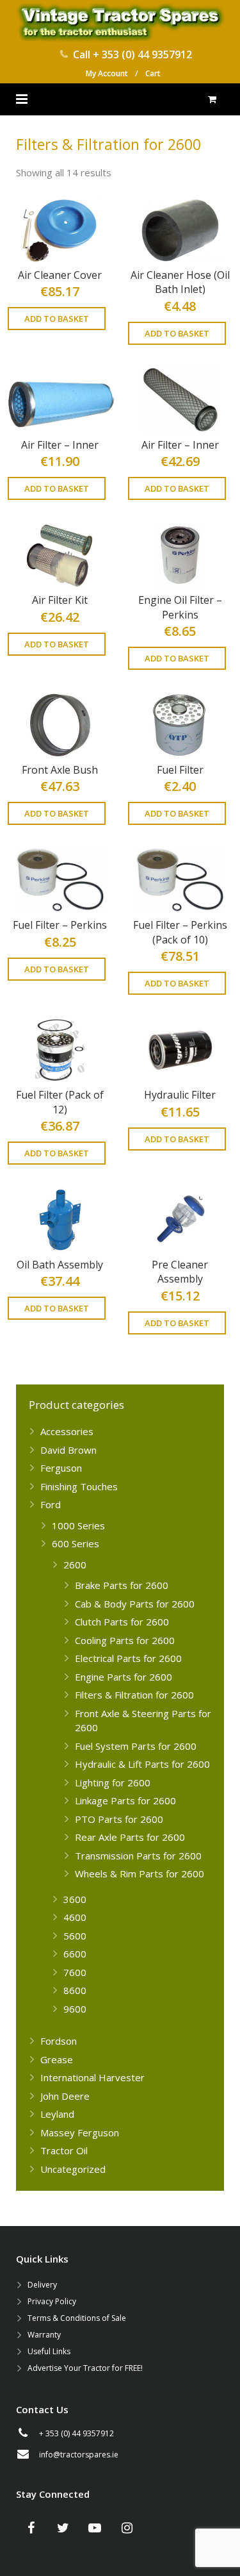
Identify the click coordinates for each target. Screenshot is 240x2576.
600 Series (76, 1543)
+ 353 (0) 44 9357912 (142, 54)
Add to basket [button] (57, 319)
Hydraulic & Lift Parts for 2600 (142, 1764)
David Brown (68, 1450)
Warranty (44, 2335)
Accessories (67, 1431)
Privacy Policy (52, 2301)
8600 (75, 1990)
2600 (75, 1565)
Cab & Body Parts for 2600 (135, 1604)
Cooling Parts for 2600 (125, 1640)
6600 (75, 1954)
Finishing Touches (79, 1486)
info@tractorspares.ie (79, 2455)
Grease (57, 2059)
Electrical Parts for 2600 (128, 1658)
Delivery (42, 2285)
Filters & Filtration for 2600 (134, 1695)
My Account (107, 73)
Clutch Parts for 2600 (122, 1622)
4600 (75, 1917)
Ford (51, 1504)
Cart (153, 73)
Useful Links (49, 2351)
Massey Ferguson (80, 2132)
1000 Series (78, 1525)
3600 (75, 1899)
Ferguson (61, 1468)
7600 (75, 1972)
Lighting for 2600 (113, 1782)
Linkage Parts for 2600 (125, 1800)
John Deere (65, 2096)
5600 (75, 1936)
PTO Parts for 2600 (119, 1819)
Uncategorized (73, 2169)
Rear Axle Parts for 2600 (130, 1837)
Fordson (59, 2041)
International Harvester (92, 2077)
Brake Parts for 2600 (122, 1585)
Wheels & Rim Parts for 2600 (140, 1874)
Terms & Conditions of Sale (77, 2318)
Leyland (57, 2114)
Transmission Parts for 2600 (138, 1856)
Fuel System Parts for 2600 (136, 1746)
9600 (75, 2009)
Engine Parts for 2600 (124, 1677)
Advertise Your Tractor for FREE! (85, 2368)
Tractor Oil (64, 2150)
